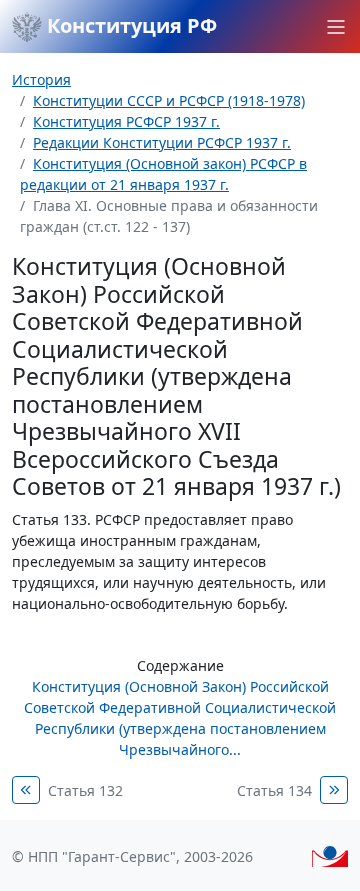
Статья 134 (274, 790)
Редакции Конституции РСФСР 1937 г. (162, 142)
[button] (336, 27)
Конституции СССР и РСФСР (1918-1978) (169, 100)
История (41, 79)
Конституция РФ (129, 25)
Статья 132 (85, 790)
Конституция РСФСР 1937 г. (126, 121)
